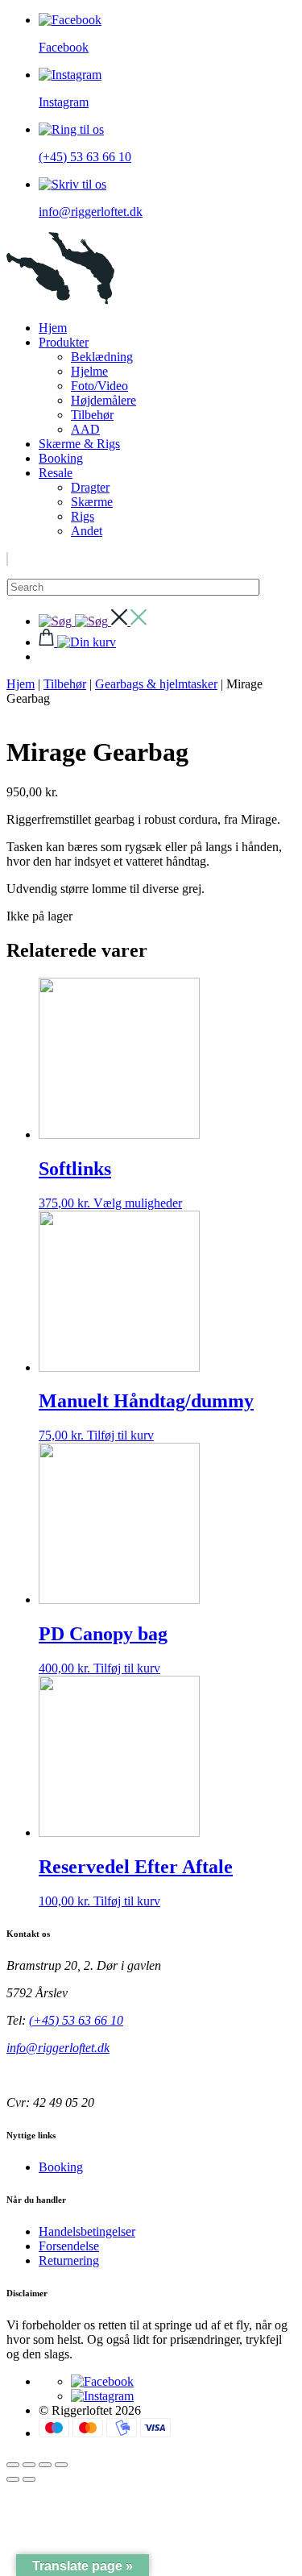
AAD (85, 429)
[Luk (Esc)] (61, 2465)
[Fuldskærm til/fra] (29, 2465)
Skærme (92, 502)
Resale (56, 473)
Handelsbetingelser (87, 2231)
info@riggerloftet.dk (58, 2048)
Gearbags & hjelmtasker (156, 684)
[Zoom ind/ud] (13, 2465)
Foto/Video (99, 386)
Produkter (64, 342)
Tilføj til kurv (120, 1435)
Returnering (69, 2260)
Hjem (53, 328)
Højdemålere (103, 400)
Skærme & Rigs (79, 444)
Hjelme (89, 371)
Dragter (90, 487)
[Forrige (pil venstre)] (13, 2479)
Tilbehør (92, 415)
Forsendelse (69, 2246)
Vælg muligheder (138, 1203)
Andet (87, 531)
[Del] (45, 2465)
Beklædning (102, 357)
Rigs (83, 516)
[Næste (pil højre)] (29, 2479)
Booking (61, 458)
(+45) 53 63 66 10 (76, 2020)
